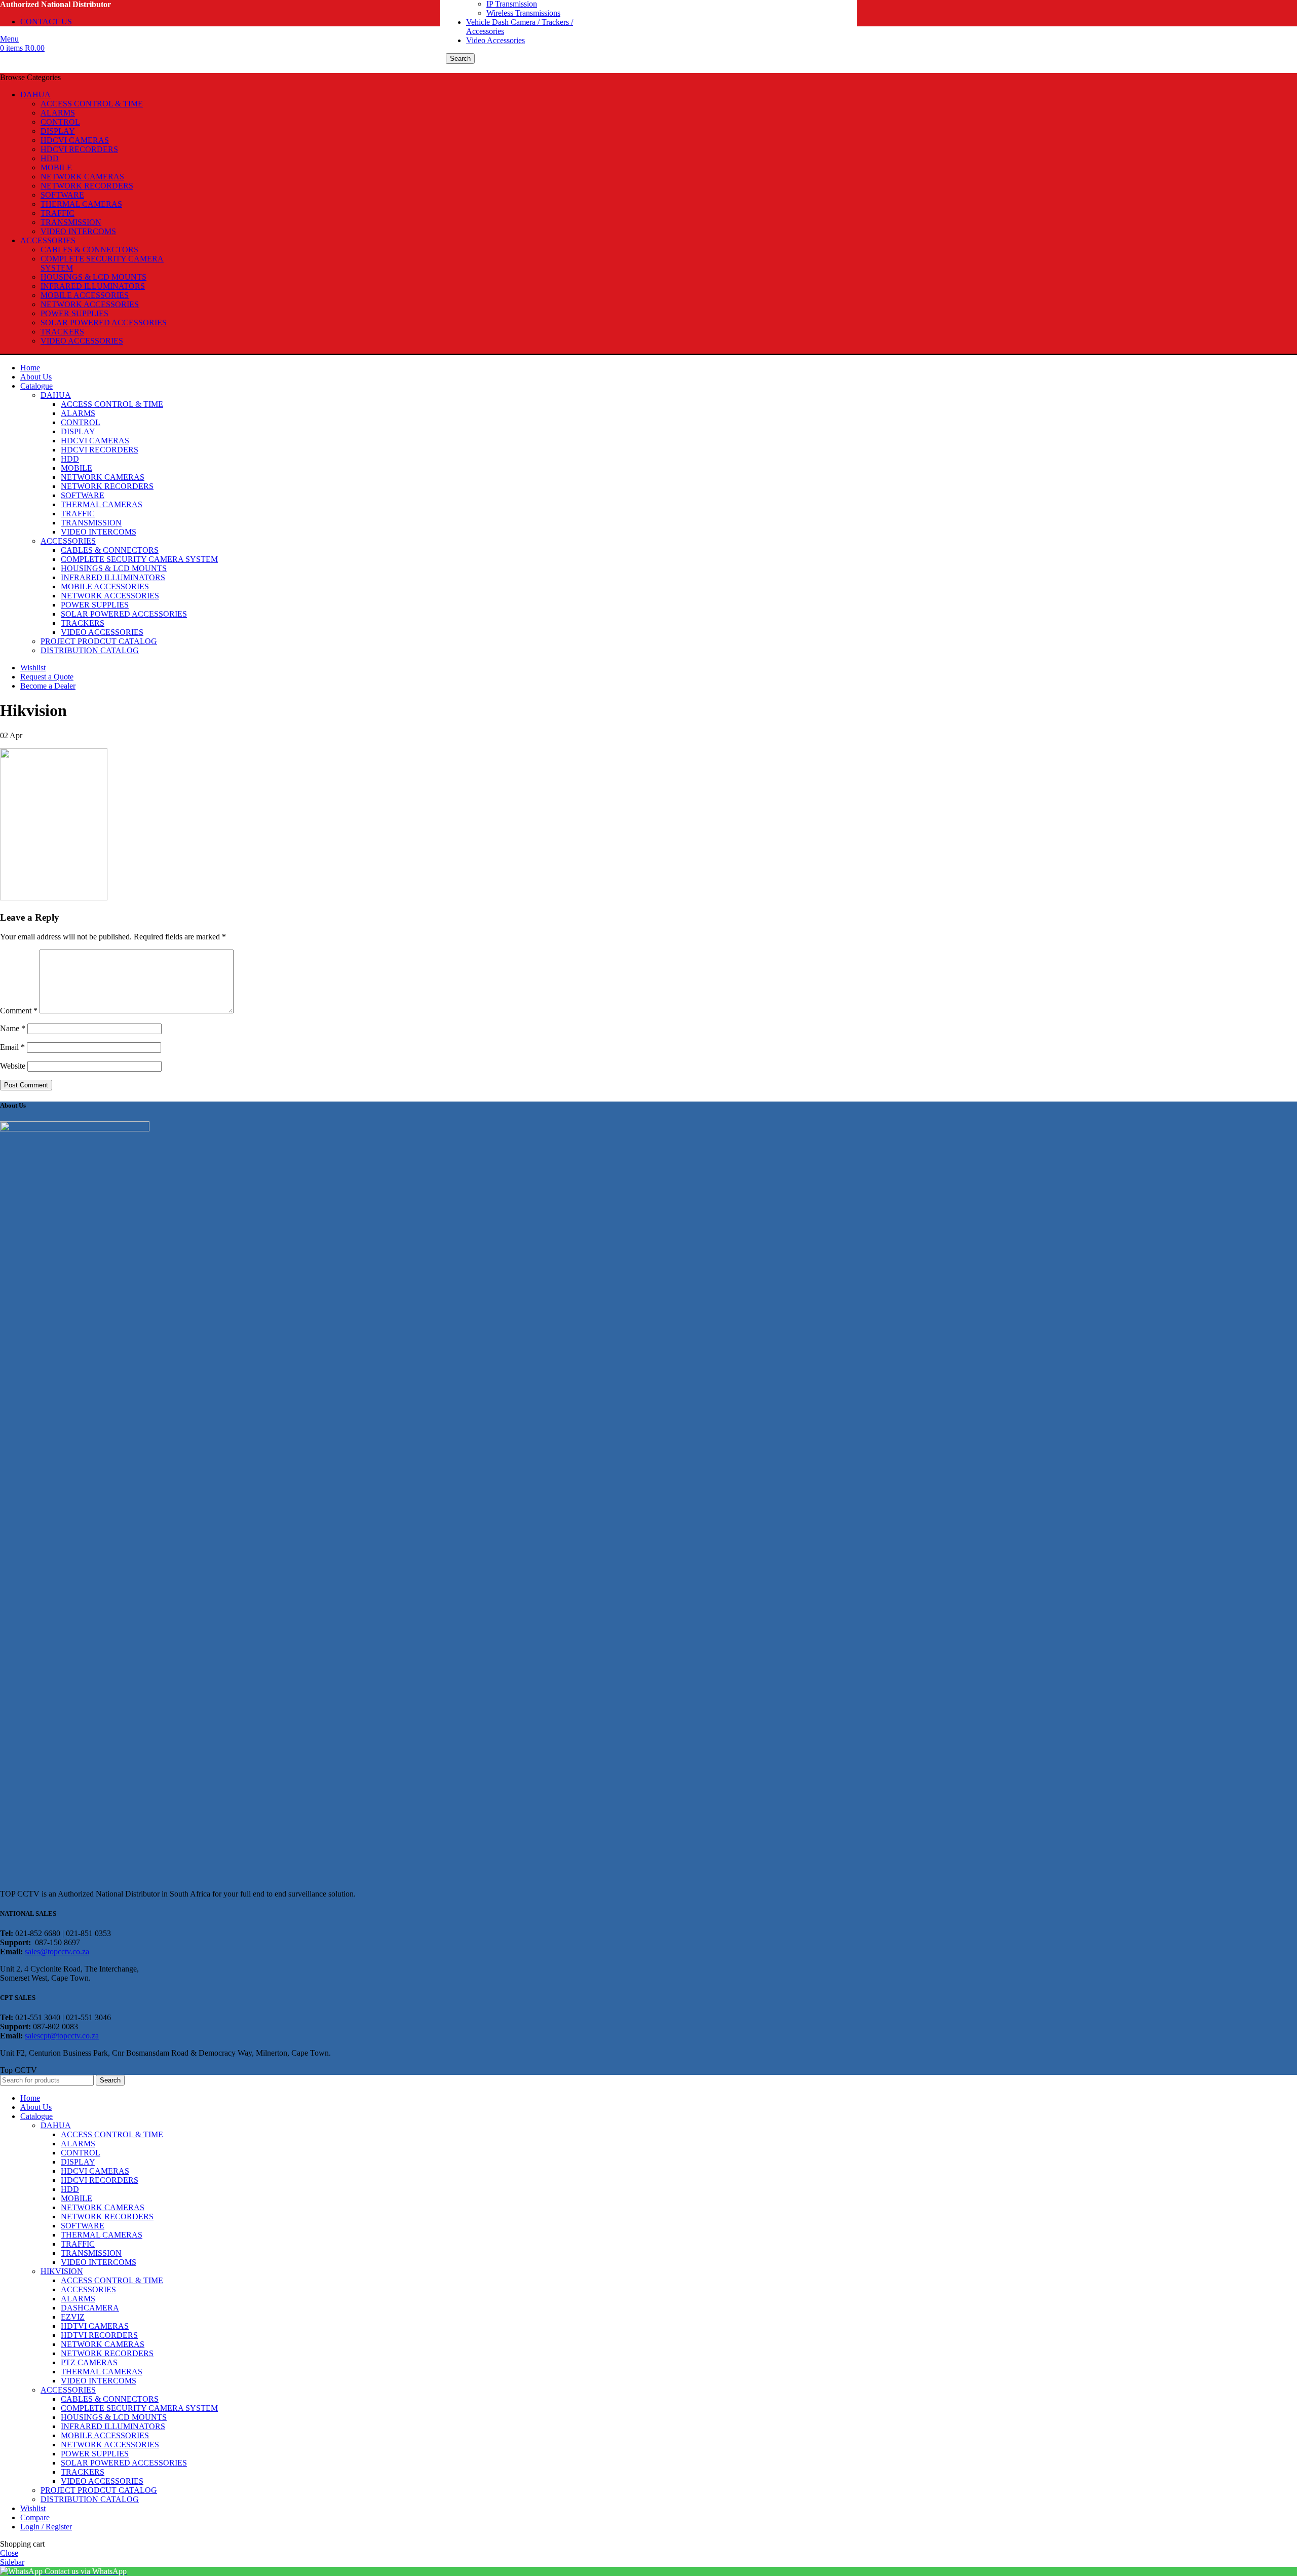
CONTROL (60, 122)
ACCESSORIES (68, 541)
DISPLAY (58, 131)
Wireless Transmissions (523, 13)
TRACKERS (62, 332)
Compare (35, 2517)
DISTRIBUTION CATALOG (90, 650)
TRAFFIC (58, 213)
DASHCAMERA (90, 2308)
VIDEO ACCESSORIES (82, 341)
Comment (19, 1011)
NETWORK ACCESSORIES (90, 304)
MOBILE (56, 167)
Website (13, 1066)
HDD (50, 158)
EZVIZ (73, 2317)
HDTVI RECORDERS (99, 2335)
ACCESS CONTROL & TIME (92, 104)
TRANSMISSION (71, 222)
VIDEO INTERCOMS (78, 231)
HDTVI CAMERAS (95, 2326)
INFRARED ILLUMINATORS (93, 286)
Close (9, 2553)
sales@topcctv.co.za (57, 1952)
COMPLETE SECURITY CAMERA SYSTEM (139, 559)
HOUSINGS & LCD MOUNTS (93, 277)
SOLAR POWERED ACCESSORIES (104, 323)
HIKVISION (62, 2271)
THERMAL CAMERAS (81, 204)
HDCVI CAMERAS (75, 140)
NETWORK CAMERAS (82, 177)
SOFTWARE (62, 195)
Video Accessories (495, 40)
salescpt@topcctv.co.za (62, 2036)
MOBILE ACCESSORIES (85, 295)
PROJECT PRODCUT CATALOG (99, 641)
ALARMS (58, 113)
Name (13, 1028)
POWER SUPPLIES (74, 313)
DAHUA (56, 395)
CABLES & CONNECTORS (89, 250)
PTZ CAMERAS (89, 2362)
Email (12, 1047)
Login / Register (46, 2527)
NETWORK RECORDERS (87, 186)
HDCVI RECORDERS (79, 149)
